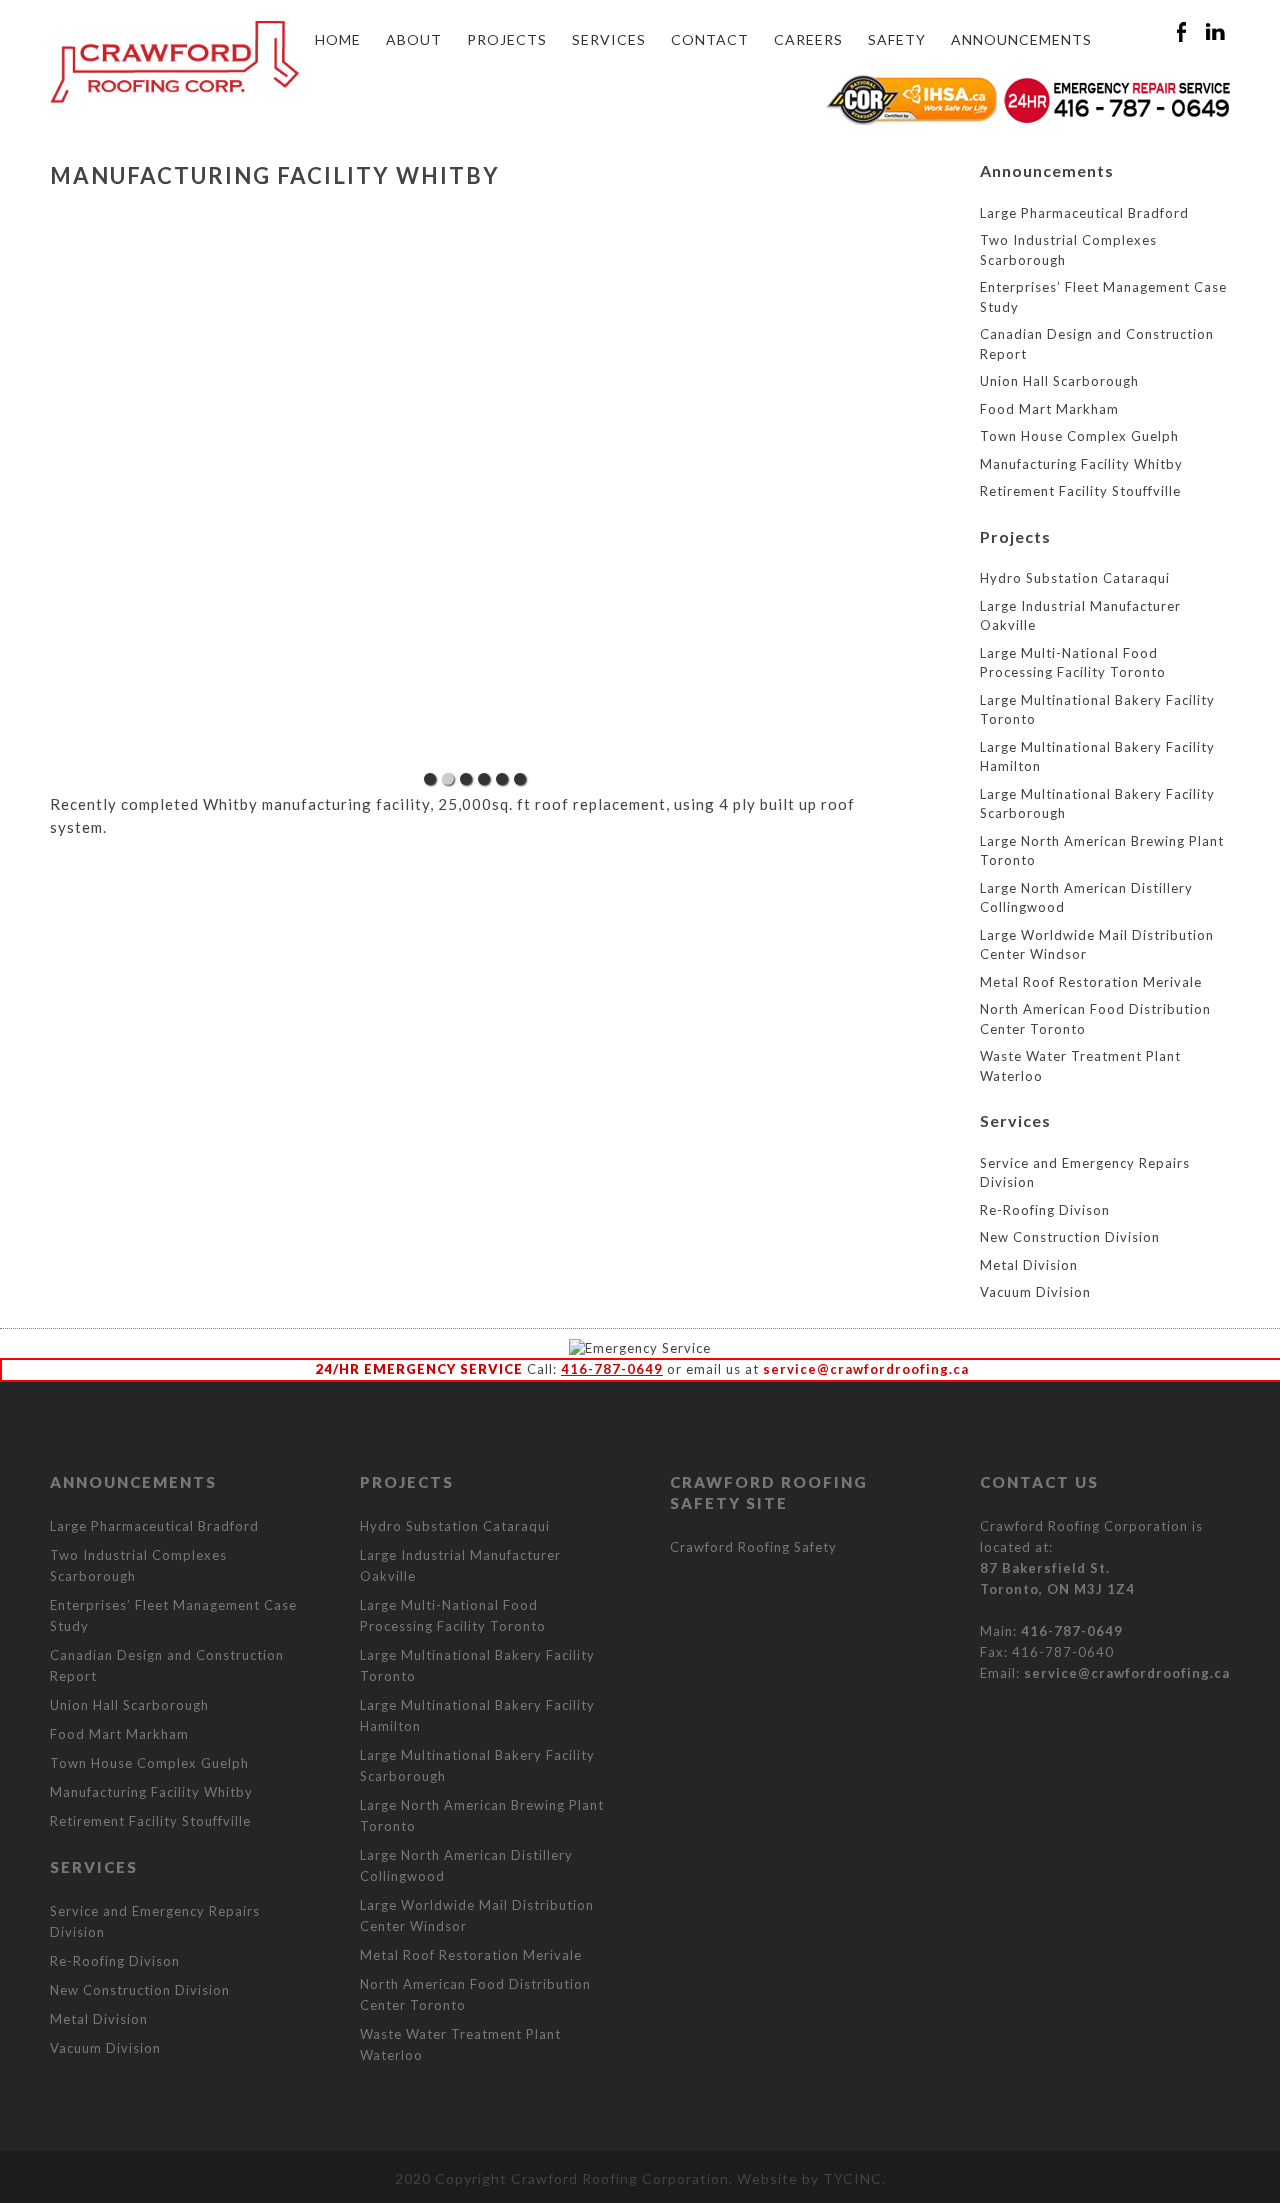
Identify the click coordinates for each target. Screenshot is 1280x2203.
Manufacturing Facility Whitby (1081, 464)
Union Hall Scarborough (1059, 381)
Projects (507, 39)
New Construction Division (1070, 1237)
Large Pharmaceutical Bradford (1084, 213)
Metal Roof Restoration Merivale (1091, 982)
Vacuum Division (1035, 1292)
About (414, 39)
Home (338, 39)
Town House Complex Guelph (1079, 436)
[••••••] (475, 497)
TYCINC (852, 2178)
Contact (710, 39)
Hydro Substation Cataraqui (1075, 578)
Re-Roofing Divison (1045, 1210)
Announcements (1021, 39)
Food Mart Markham (1049, 409)
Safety (897, 39)
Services (609, 39)
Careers (808, 39)
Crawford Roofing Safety (753, 1547)
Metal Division (1029, 1265)
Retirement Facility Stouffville (1080, 491)
